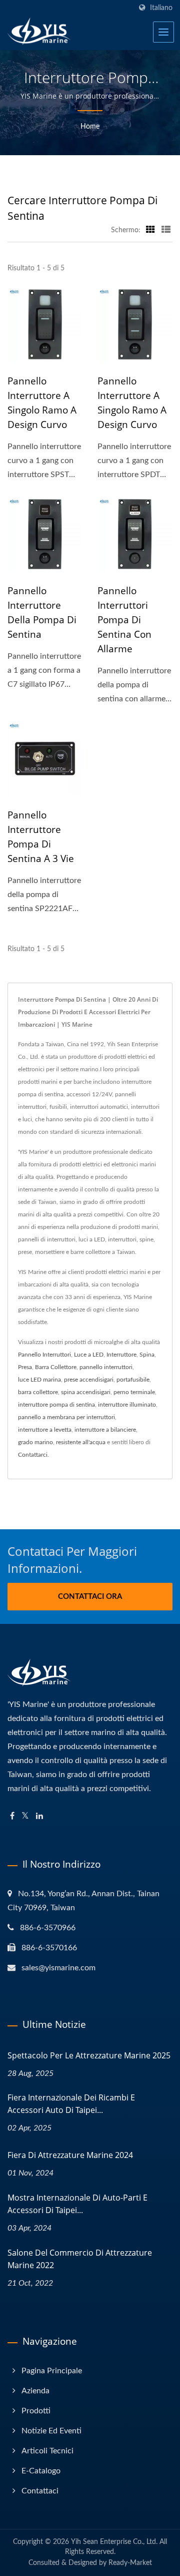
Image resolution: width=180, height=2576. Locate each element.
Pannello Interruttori (44, 1355)
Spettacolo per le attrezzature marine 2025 (89, 2055)
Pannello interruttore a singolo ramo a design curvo (42, 403)
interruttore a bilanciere (105, 1430)
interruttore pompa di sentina (56, 1405)
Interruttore (121, 1355)
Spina (147, 1355)
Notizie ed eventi (51, 2431)
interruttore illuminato (127, 1405)
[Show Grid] (150, 230)
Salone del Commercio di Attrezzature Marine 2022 (80, 2259)
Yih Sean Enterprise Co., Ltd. (114, 2542)
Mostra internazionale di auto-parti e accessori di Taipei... (77, 2204)
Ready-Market (130, 2563)
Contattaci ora (90, 1597)
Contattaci (40, 2491)
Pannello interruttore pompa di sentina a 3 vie (41, 837)
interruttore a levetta (45, 1430)
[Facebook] (12, 1816)
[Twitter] (25, 1816)
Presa (25, 1367)
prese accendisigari (89, 1380)
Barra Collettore (56, 1367)
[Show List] (166, 230)
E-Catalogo (41, 2471)
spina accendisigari (86, 1392)
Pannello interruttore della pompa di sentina (42, 612)
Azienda (35, 2391)
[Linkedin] (39, 1816)
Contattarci (33, 1455)
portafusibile (133, 1380)
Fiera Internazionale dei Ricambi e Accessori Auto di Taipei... (71, 2104)
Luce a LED (89, 1355)
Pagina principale (52, 2371)
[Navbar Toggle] (163, 32)
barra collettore (38, 1392)
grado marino (35, 1442)
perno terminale (134, 1392)
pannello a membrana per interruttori (66, 1417)
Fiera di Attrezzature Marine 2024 (70, 2155)
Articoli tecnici (47, 2451)
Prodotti (36, 2411)
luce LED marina (39, 1380)
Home (90, 127)
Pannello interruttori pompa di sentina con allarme (124, 620)
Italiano (161, 8)
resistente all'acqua (81, 1442)
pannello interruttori (106, 1367)
